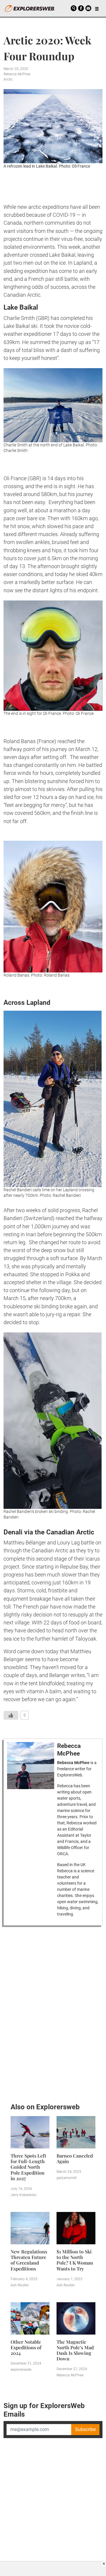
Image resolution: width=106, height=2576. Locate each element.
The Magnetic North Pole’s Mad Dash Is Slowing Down (75, 2350)
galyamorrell (67, 2178)
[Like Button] (11, 1715)
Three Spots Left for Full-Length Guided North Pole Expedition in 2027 (28, 2167)
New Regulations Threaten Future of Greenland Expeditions (29, 2260)
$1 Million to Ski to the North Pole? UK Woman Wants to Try (75, 2260)
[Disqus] (53, 2013)
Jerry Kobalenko (24, 2195)
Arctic (8, 79)
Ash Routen (20, 2285)
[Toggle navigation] (97, 8)
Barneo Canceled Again (75, 2158)
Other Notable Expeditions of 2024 (26, 2347)
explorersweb (21, 2370)
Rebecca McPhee (17, 74)
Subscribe (85, 2429)
